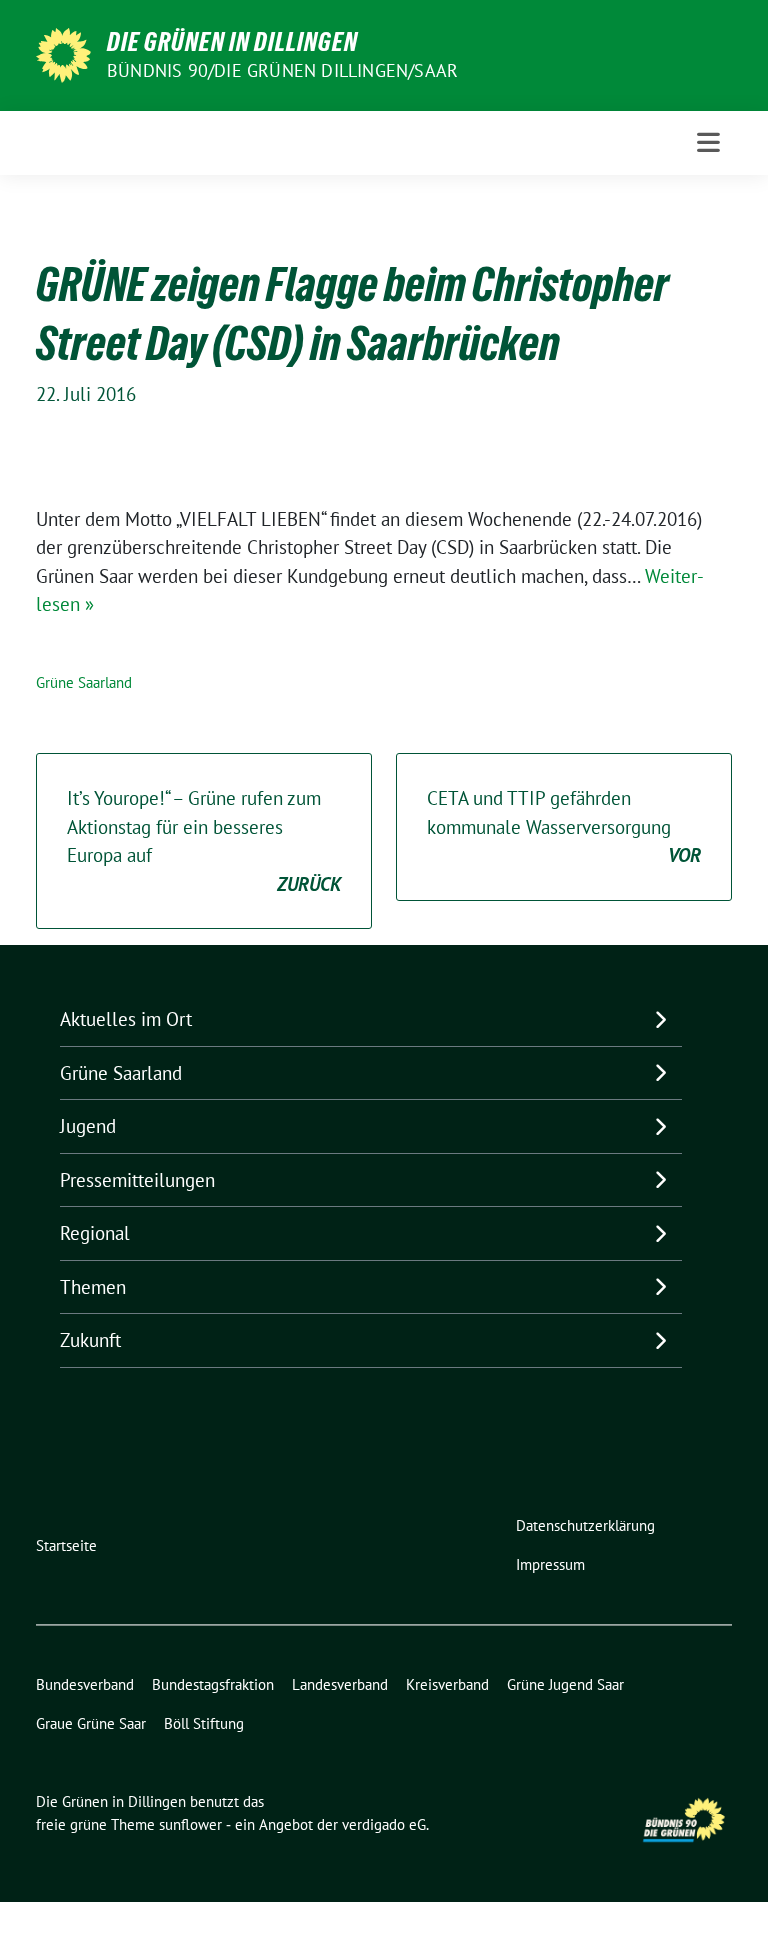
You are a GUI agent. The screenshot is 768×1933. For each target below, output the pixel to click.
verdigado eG (384, 1824)
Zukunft (90, 1340)
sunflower (190, 1824)
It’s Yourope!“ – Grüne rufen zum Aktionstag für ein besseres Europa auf (204, 841)
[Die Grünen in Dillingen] (63, 53)
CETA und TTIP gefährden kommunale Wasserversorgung (564, 826)
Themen (93, 1287)
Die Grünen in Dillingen (232, 42)
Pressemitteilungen (137, 1180)
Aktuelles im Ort (126, 1019)
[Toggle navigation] (708, 142)
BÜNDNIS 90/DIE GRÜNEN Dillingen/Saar (282, 70)
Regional (95, 1233)
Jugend (88, 1126)
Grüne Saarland (84, 682)
